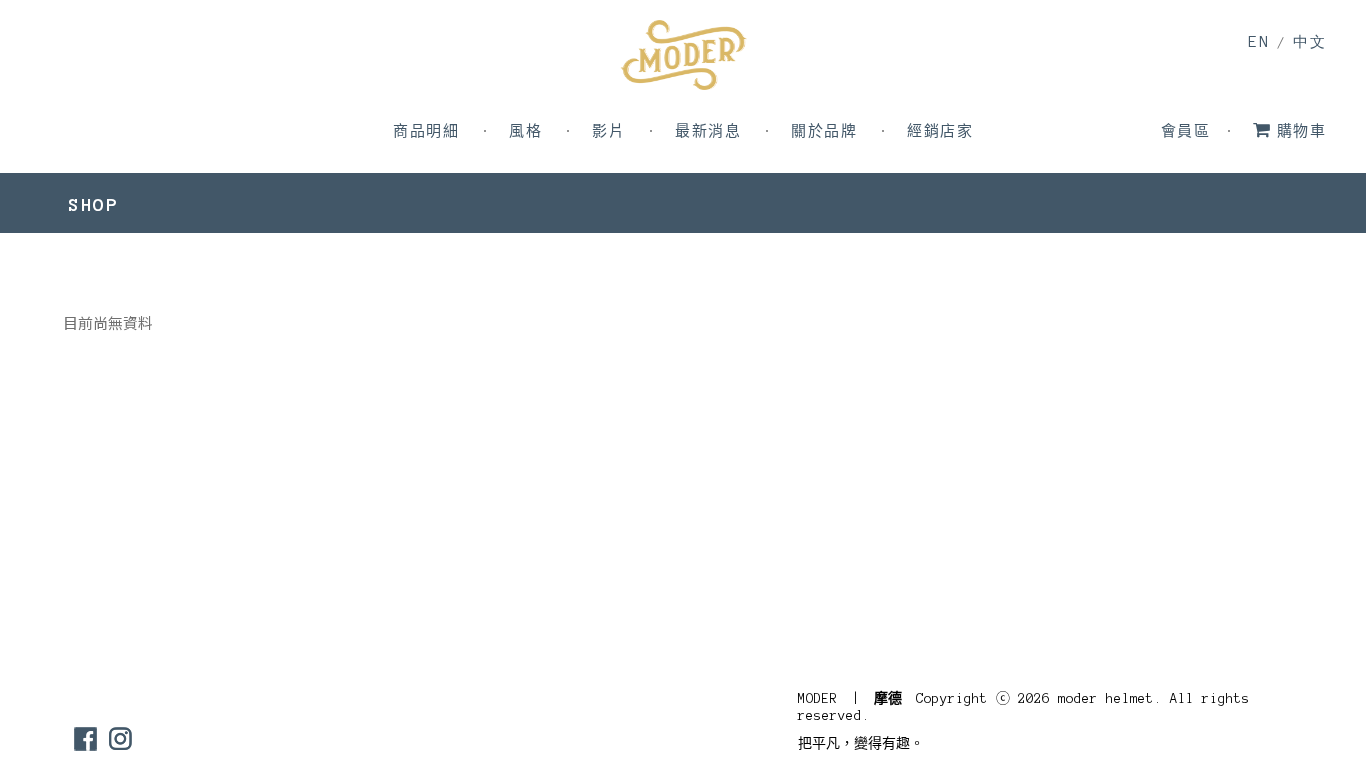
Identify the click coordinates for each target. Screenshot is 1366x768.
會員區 (1186, 131)
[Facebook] (85, 738)
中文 (1309, 42)
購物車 (1301, 131)
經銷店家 (940, 131)
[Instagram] (120, 738)
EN (1258, 41)
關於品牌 (824, 131)
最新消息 (708, 131)
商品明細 (426, 131)
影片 (608, 131)
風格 (525, 131)
